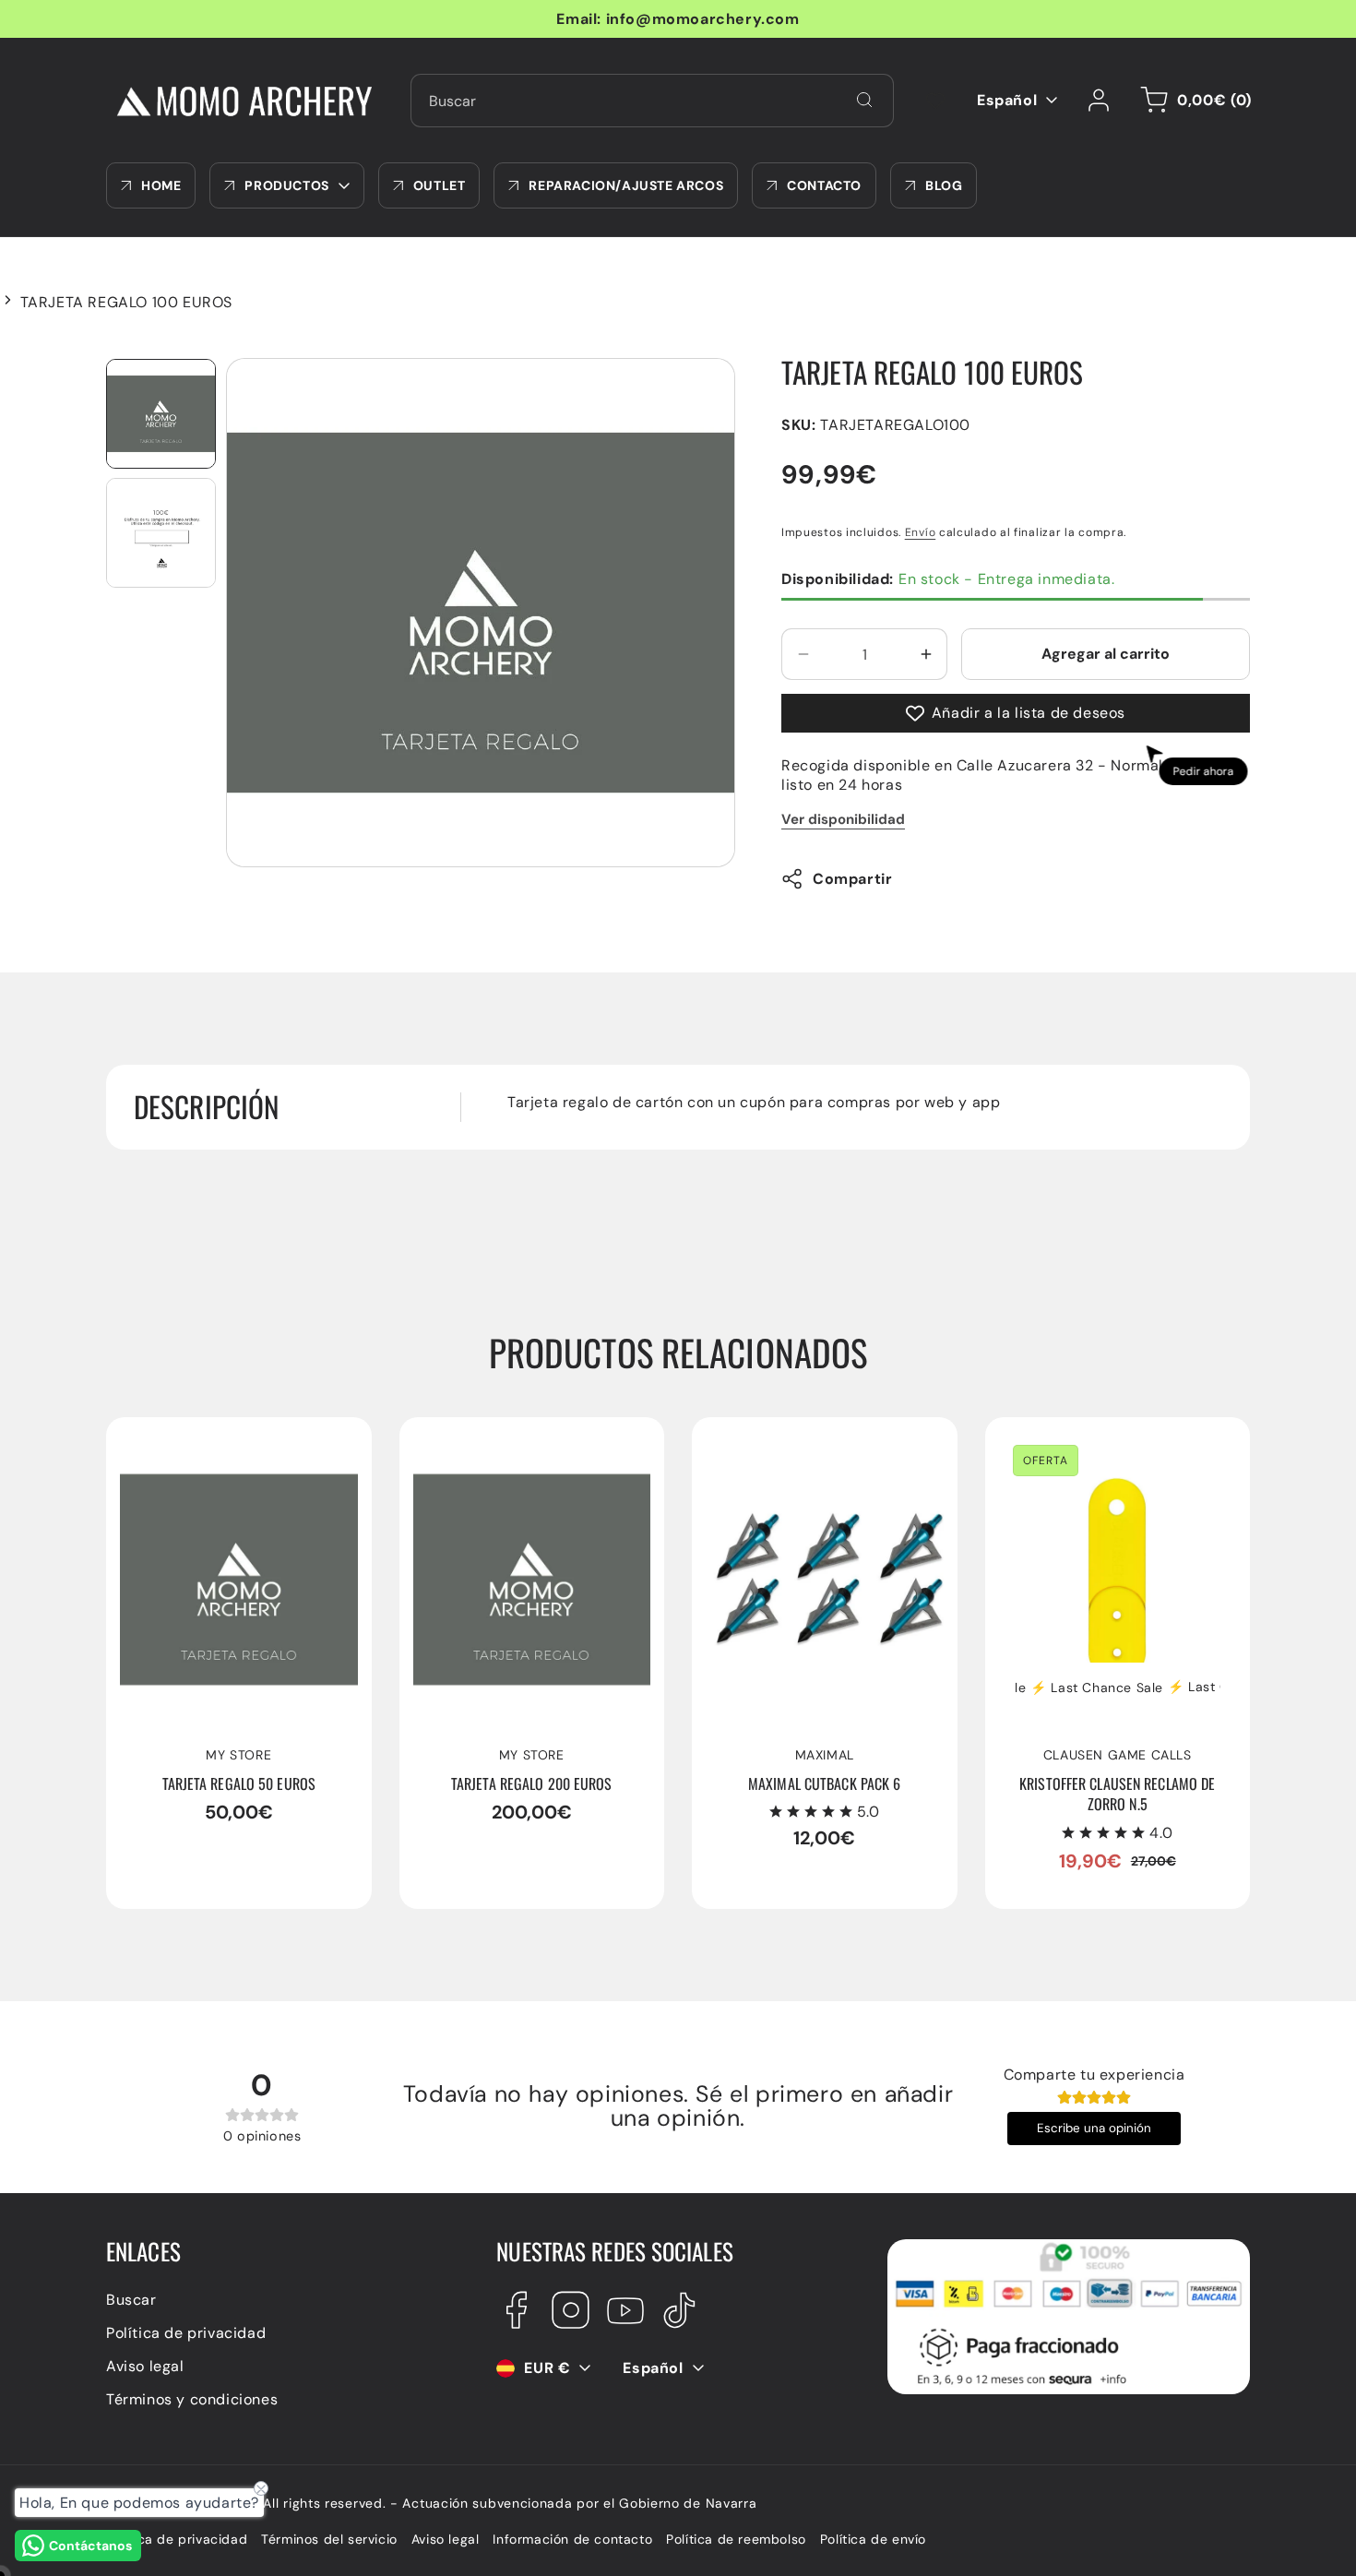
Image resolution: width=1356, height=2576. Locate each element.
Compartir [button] (852, 879)
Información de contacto (572, 2539)
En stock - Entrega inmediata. (948, 579)
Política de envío (873, 2539)
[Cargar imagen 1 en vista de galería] (161, 414)
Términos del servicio (329, 2539)
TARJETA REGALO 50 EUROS (223, 1441)
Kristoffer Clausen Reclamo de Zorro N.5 (1109, 1450)
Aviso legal (145, 2366)
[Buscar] (864, 100)
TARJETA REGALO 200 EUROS (521, 1441)
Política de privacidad (186, 2333)
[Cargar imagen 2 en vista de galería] (161, 533)
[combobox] (652, 101)
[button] (1193, 101)
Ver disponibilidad (843, 819)
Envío (921, 532)
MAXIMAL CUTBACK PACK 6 (804, 1441)
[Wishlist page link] (935, 101)
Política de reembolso (736, 2539)
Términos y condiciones (192, 2399)
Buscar (131, 2300)
